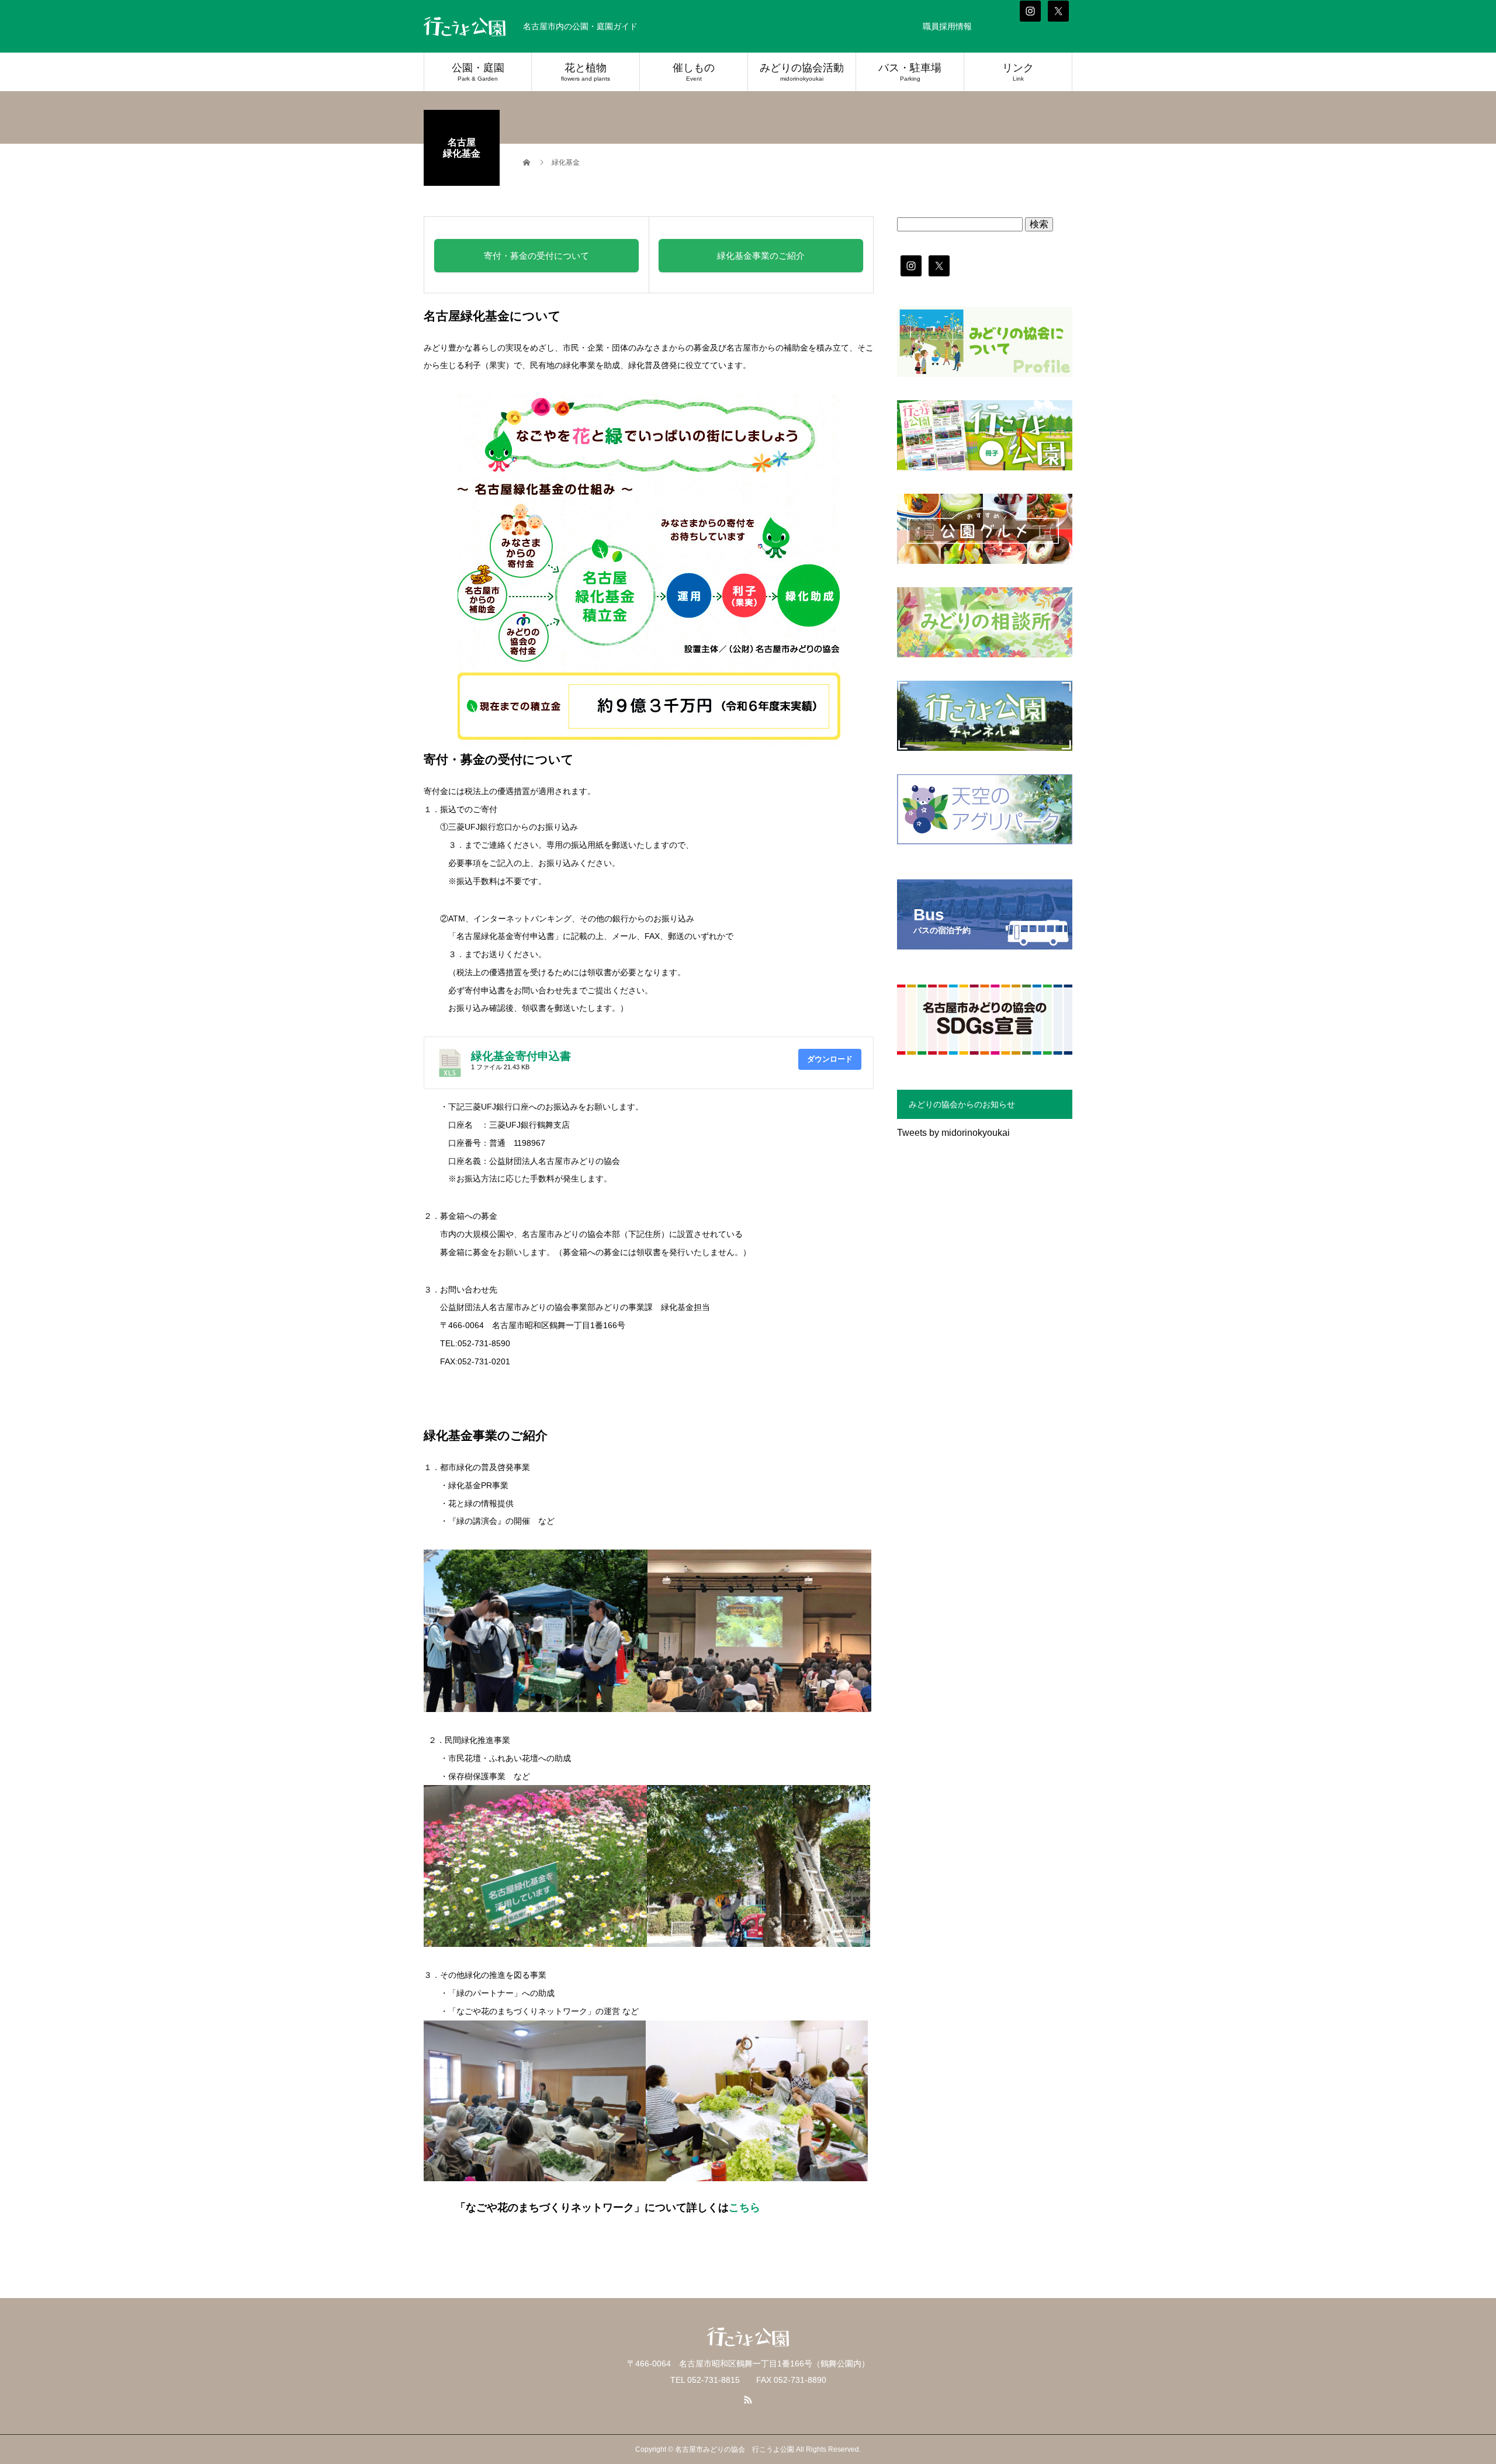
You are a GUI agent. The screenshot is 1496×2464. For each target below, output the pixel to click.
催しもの (694, 72)
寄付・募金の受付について (536, 256)
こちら (744, 2207)
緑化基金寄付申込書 (521, 1056)
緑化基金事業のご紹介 (761, 256)
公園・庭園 (478, 72)
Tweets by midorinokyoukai (953, 1133)
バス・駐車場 (910, 72)
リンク (1018, 72)
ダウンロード (830, 1059)
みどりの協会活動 (802, 72)
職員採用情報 (947, 26)
